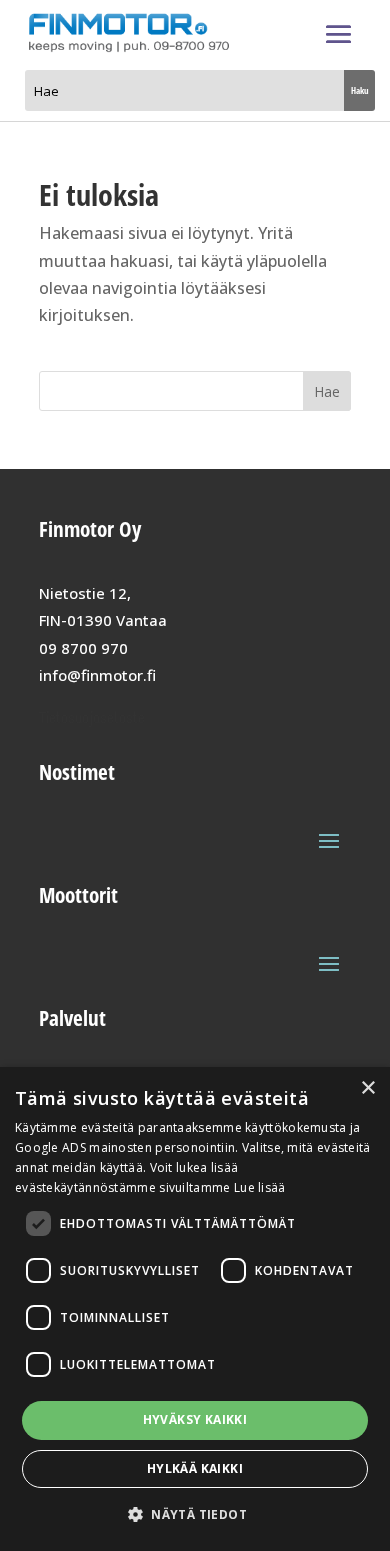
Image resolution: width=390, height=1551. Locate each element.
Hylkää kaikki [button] (195, 1468)
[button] (195, 1514)
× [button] (367, 1088)
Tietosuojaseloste (92, 718)
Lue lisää (260, 1187)
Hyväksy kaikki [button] (195, 1419)
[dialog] (195, 1309)
